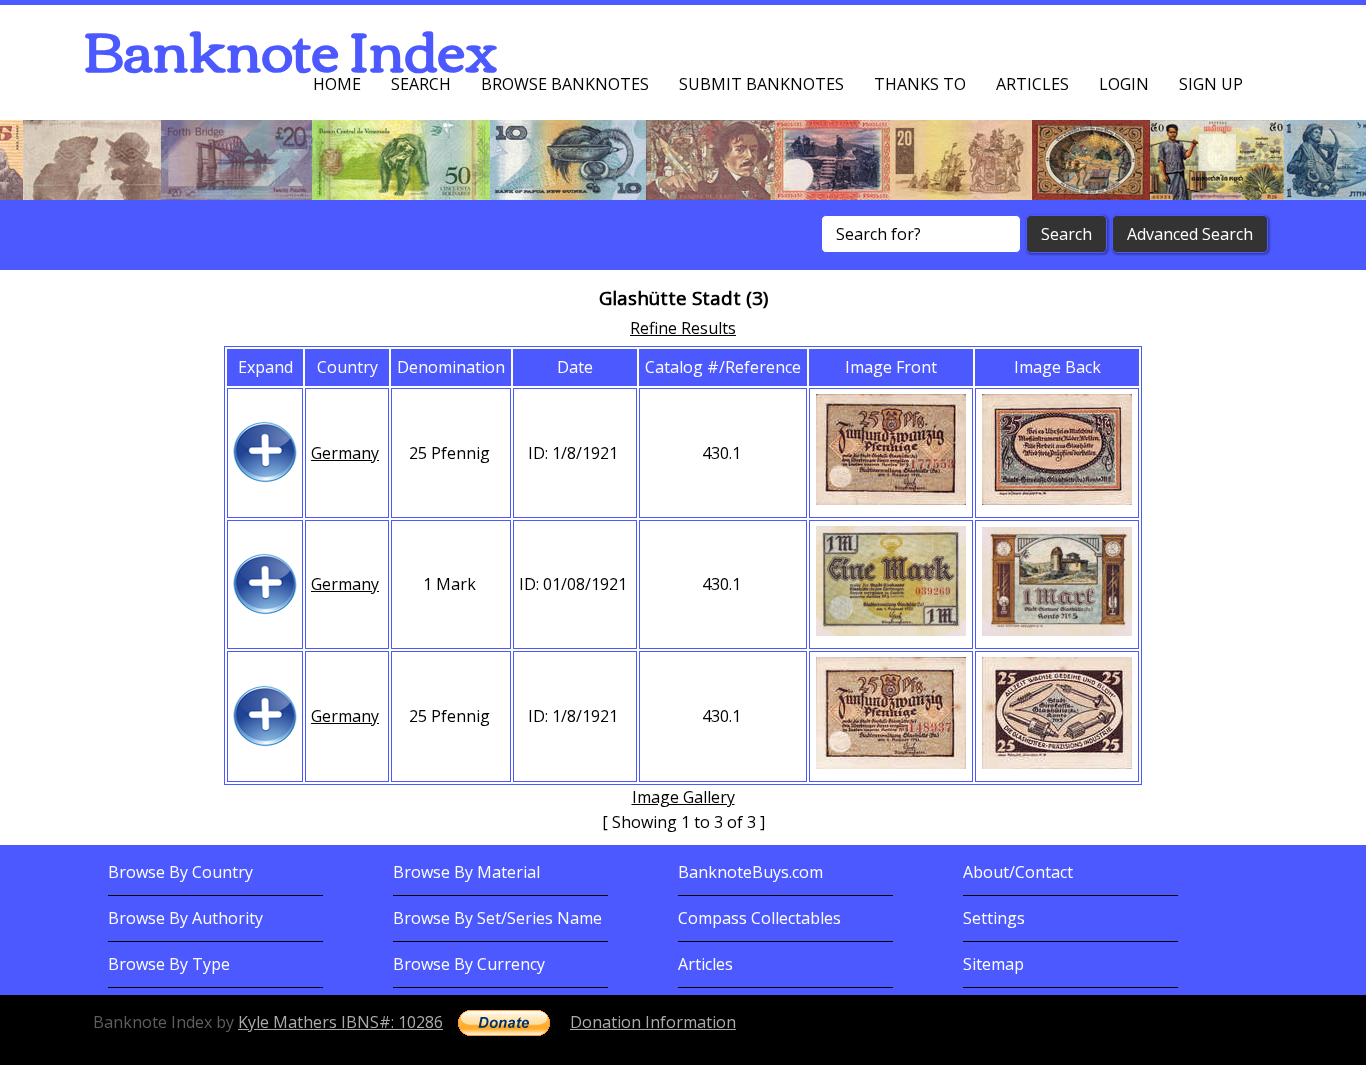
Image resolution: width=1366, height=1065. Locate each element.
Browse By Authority (185, 918)
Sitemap (993, 964)
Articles (1032, 84)
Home (337, 84)
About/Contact (1018, 872)
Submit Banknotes (761, 84)
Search (421, 84)
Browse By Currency (469, 964)
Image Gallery (683, 797)
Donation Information (653, 1022)
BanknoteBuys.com (750, 872)
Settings (994, 918)
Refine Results (683, 328)
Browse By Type (169, 964)
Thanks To (920, 84)
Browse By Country (180, 872)
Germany (345, 453)
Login (1124, 84)
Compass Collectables (759, 918)
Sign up (1211, 84)
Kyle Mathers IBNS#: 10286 (340, 1022)
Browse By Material (466, 872)
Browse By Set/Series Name (497, 918)
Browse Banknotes (565, 84)
